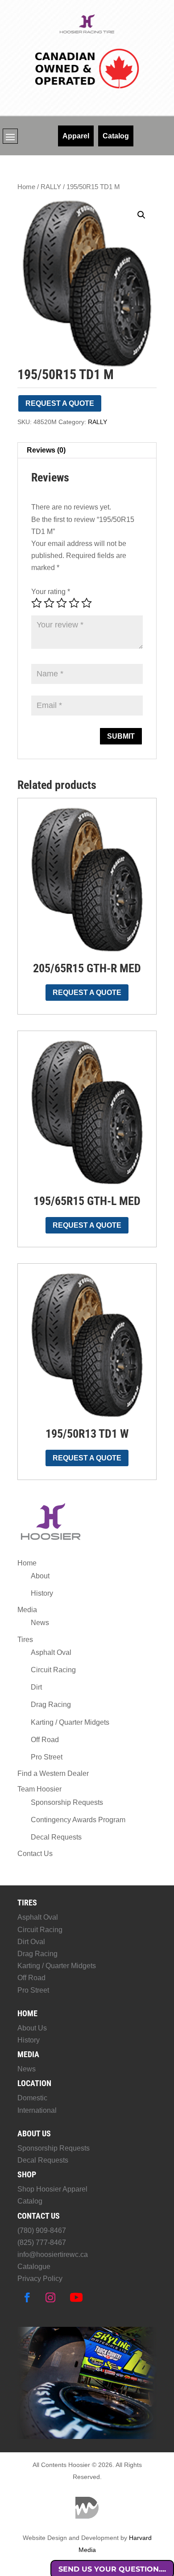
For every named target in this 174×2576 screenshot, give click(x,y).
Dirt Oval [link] (31, 1942)
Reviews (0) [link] (46, 450)
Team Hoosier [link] (39, 1789)
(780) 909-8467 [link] (42, 2230)
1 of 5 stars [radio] (37, 603)
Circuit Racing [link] (53, 1670)
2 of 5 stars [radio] (49, 603)
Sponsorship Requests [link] (67, 1802)
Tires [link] (25, 1640)
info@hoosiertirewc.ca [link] (53, 2255)
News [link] (40, 1623)
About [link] (40, 1576)
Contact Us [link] (35, 1854)
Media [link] (27, 1610)
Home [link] (26, 187)
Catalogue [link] (34, 2267)
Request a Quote (60, 403)
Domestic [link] (32, 2098)
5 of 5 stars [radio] (87, 603)
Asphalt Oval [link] (51, 1652)
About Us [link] (32, 2028)
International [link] (37, 2110)
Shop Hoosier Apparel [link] (52, 2189)
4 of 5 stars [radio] (74, 603)
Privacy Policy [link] (40, 2279)
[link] (87, 32)
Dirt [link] (36, 1687)
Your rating (51, 592)
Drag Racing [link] (51, 1705)
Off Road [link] (45, 1740)
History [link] (42, 1593)
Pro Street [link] (47, 1757)
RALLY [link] (51, 187)
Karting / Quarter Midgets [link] (70, 1722)
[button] (10, 137)
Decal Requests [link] (56, 1837)
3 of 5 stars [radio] (62, 603)
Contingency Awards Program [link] (78, 1820)
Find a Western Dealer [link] (53, 1773)
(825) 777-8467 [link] (42, 2242)
